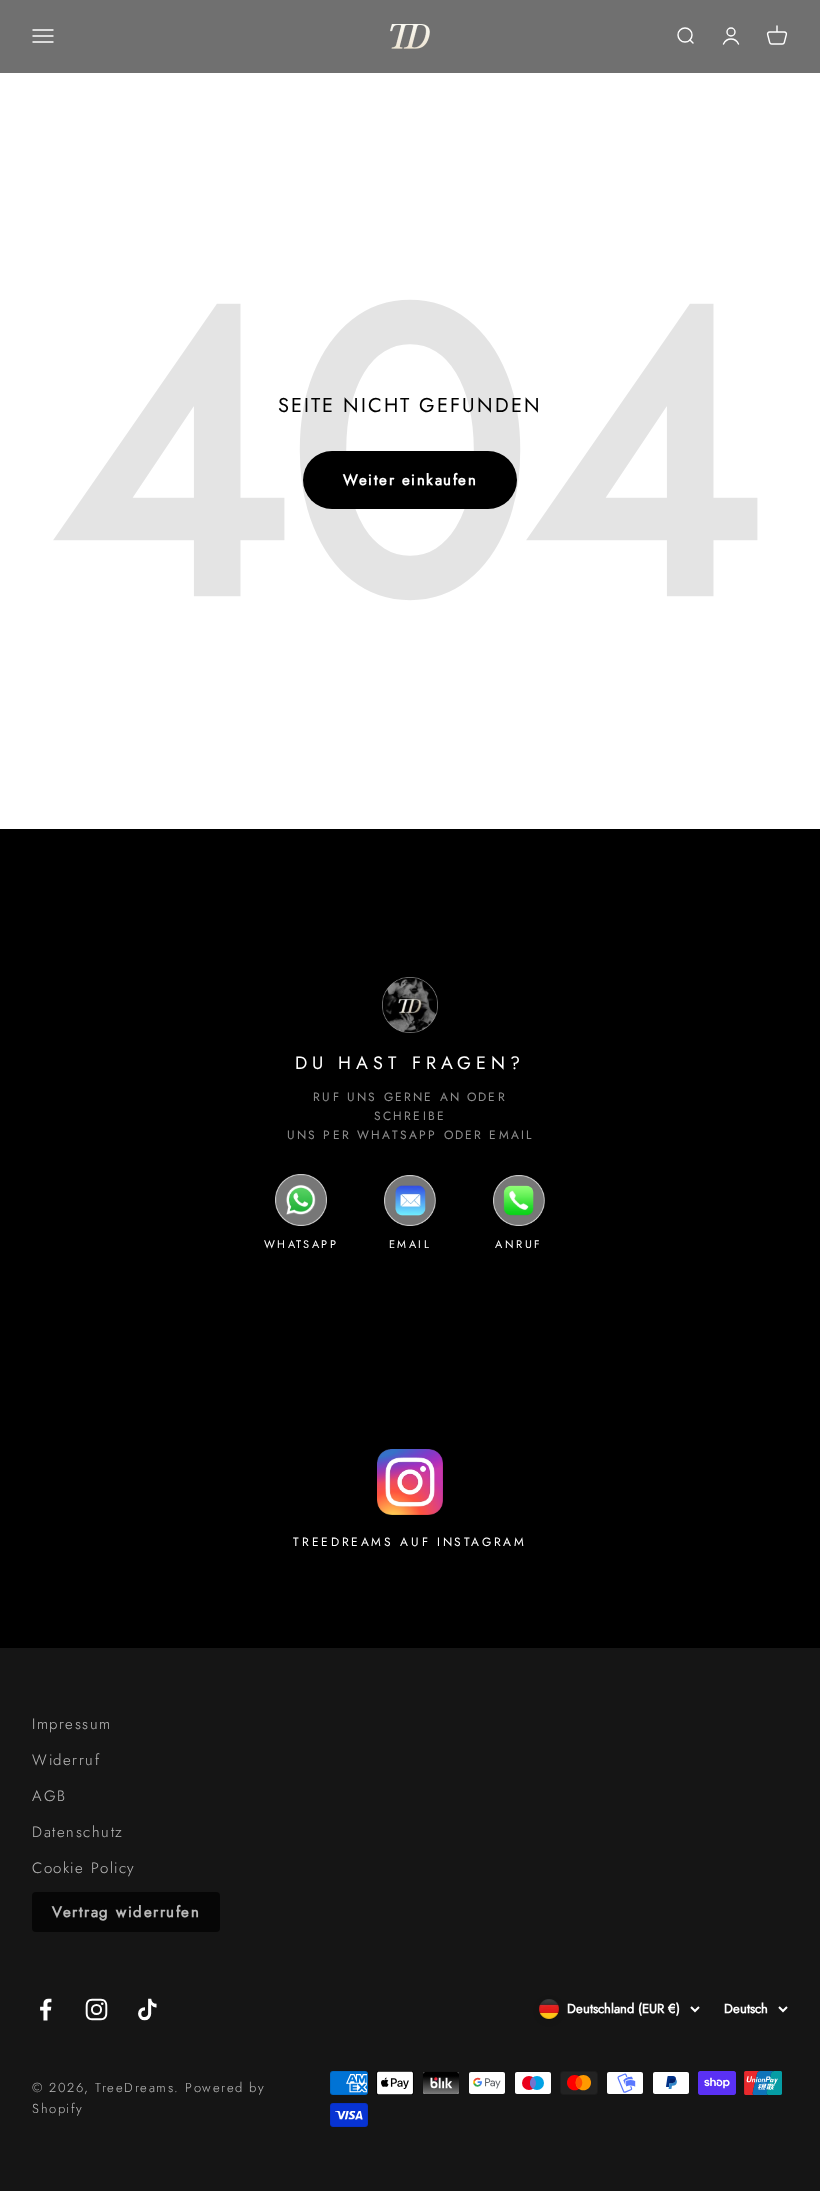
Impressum (72, 1724)
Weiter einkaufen (410, 480)
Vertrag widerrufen (126, 1912)
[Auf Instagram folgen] (96, 2009)
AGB (49, 1796)
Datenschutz (78, 1832)
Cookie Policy (84, 1868)
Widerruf (66, 1760)
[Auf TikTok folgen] (147, 2009)
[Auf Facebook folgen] (45, 2009)
